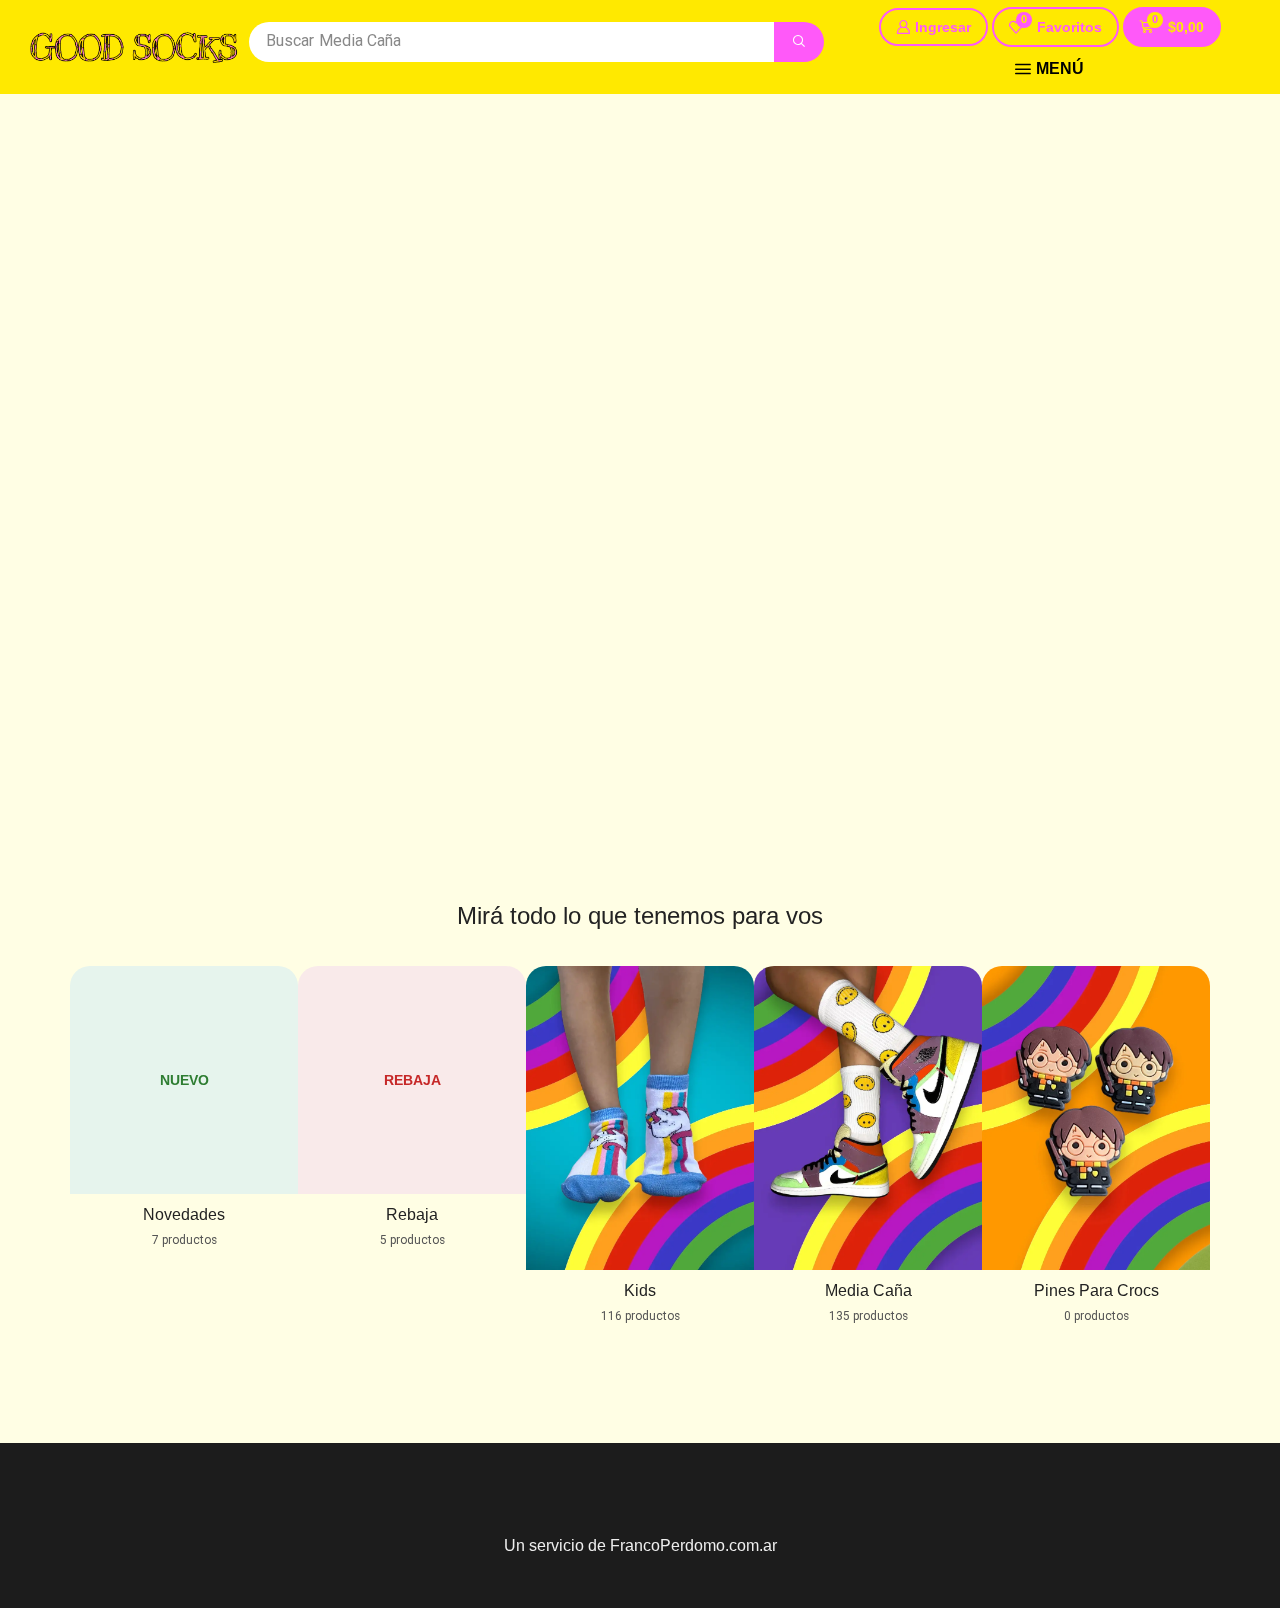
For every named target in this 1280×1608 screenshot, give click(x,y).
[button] (1055, 27)
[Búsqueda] (799, 42)
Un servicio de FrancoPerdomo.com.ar (640, 1545)
